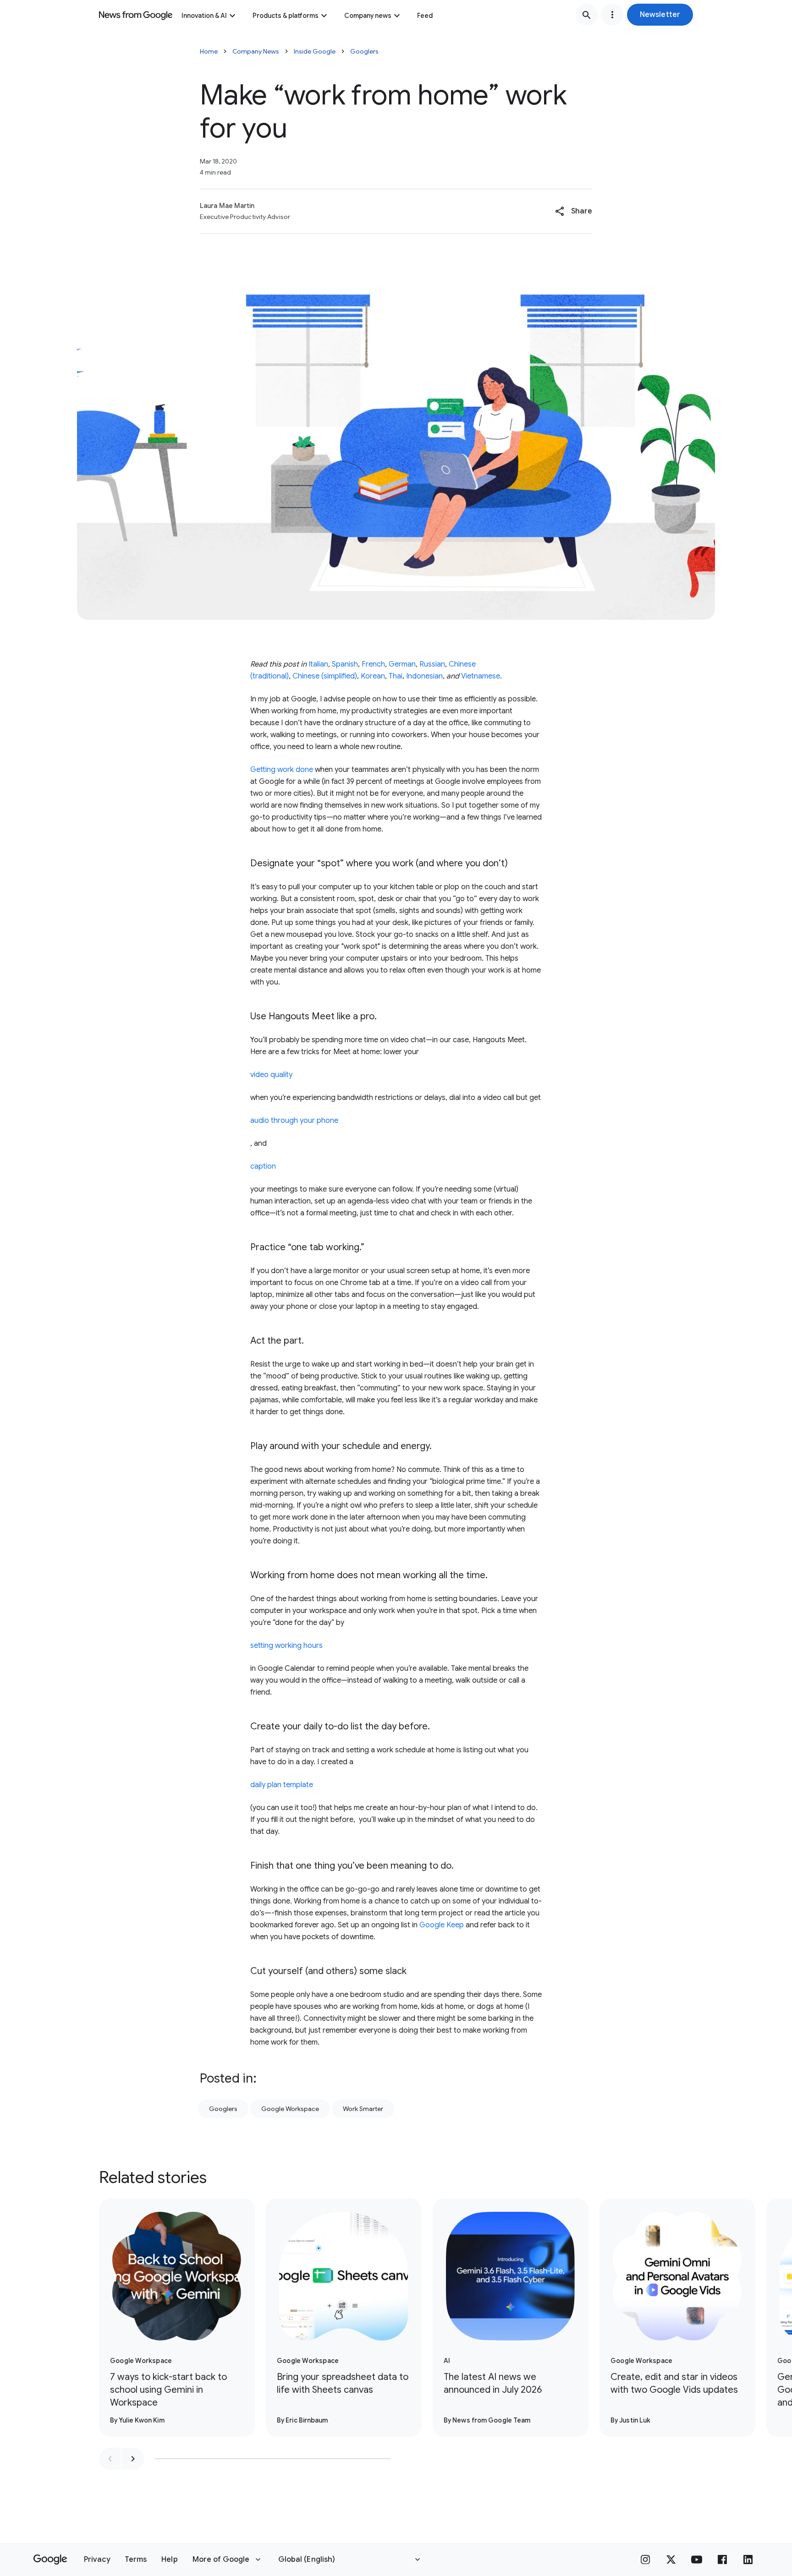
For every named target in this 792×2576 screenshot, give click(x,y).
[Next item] (133, 2459)
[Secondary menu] (612, 15)
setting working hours (286, 1646)
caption (263, 1166)
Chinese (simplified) (325, 676)
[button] (660, 15)
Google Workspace (290, 2109)
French (373, 664)
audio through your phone (294, 1121)
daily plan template (282, 1785)
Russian (432, 664)
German (402, 664)
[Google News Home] (136, 15)
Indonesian (424, 676)
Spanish (345, 664)
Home (209, 51)
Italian (318, 664)
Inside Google (315, 51)
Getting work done (282, 770)
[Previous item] (110, 2459)
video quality (271, 1075)
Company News (256, 51)
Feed (425, 16)
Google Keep (442, 1925)
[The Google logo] (50, 2560)
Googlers (364, 51)
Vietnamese (481, 676)
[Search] (587, 15)
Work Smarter (363, 2109)
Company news (368, 16)
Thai (396, 676)
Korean (373, 676)
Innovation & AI (204, 16)
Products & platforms (286, 16)
